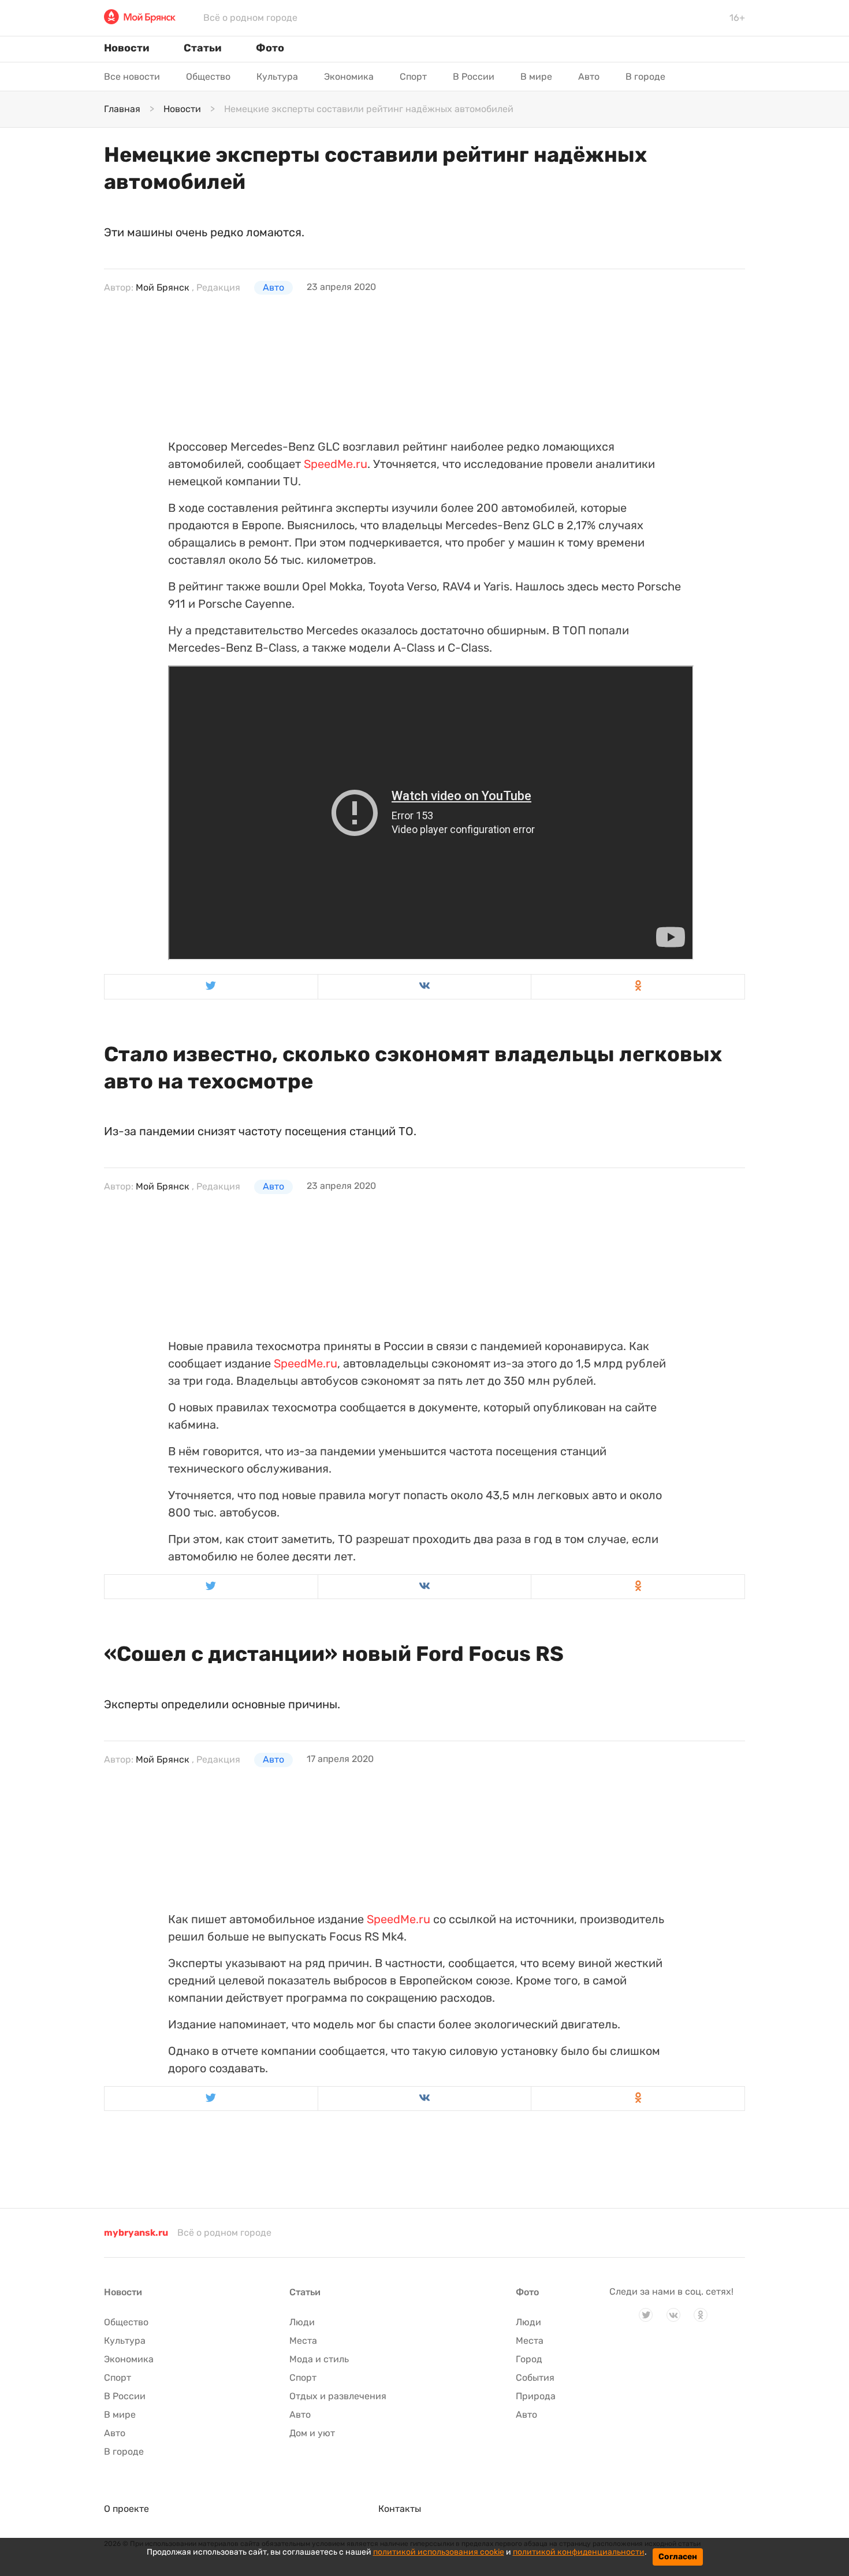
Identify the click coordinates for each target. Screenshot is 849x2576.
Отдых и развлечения (338, 2396)
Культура (277, 77)
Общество (208, 77)
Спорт (413, 77)
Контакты (400, 2509)
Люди (302, 2322)
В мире (536, 77)
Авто (589, 77)
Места (303, 2341)
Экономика (349, 77)
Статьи (202, 48)
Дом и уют (312, 2433)
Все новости (132, 77)
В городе (645, 77)
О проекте (126, 2509)
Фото (270, 48)
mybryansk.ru (136, 2233)
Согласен (678, 2557)
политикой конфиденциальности (579, 2552)
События (535, 2378)
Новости (126, 48)
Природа (536, 2396)
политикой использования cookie (439, 2552)
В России (474, 77)
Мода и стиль (319, 2359)
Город (529, 2359)
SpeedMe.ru (336, 464)
